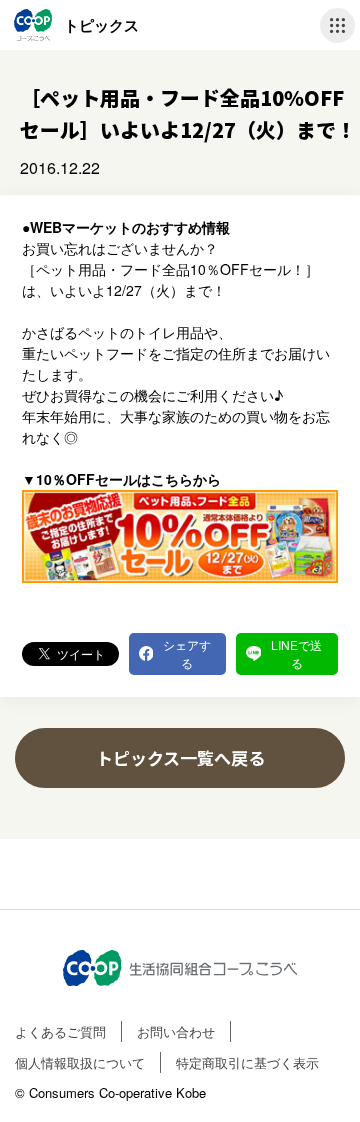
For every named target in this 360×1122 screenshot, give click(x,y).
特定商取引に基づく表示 (247, 1062)
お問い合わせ (176, 1031)
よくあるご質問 (60, 1031)
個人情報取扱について (80, 1062)
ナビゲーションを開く (337, 25)
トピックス (101, 25)
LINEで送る (296, 653)
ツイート (81, 653)
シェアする (187, 653)
